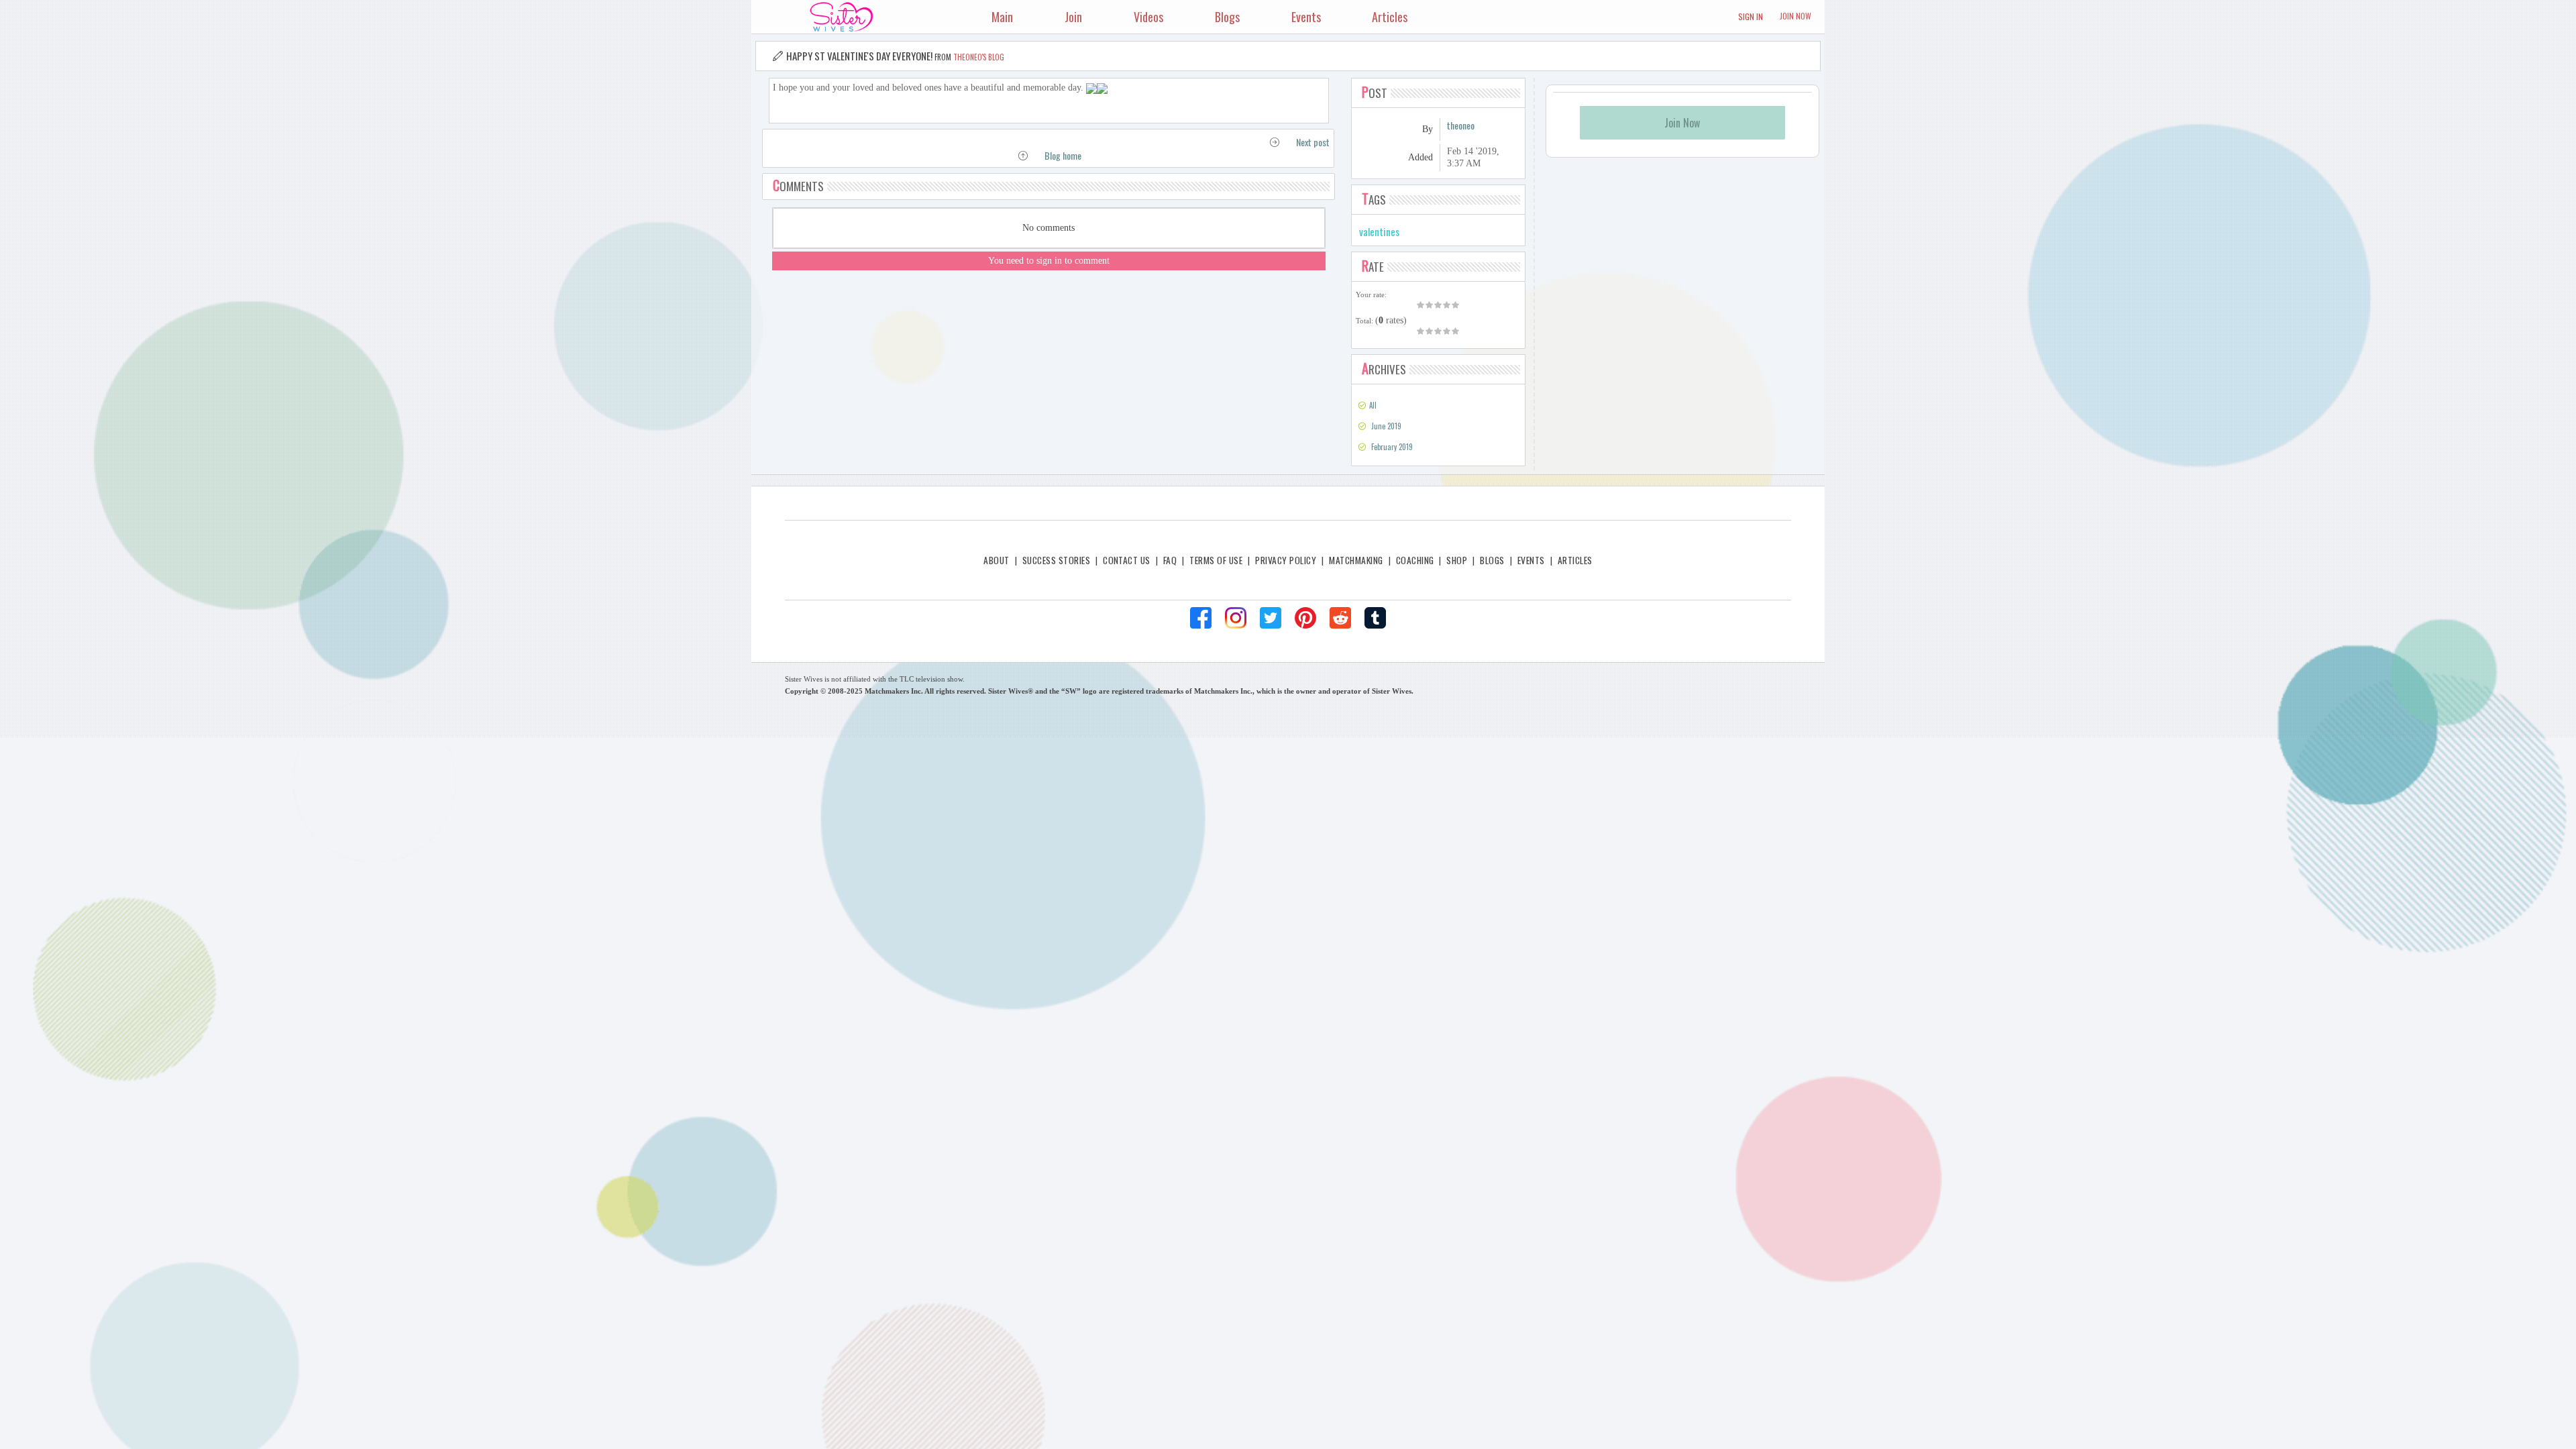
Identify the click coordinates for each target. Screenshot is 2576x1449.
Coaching (1415, 560)
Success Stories (1056, 560)
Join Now (1795, 16)
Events (1531, 560)
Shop (1457, 560)
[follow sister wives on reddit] (1340, 618)
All (1373, 405)
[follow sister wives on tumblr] (1375, 618)
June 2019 (1386, 426)
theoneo (1461, 125)
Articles (1575, 560)
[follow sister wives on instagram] (1236, 618)
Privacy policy (1286, 560)
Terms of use (1216, 560)
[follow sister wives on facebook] (1201, 618)
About (996, 560)
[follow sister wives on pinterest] (1305, 618)
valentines (1379, 231)
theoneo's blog (979, 57)
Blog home (1063, 155)
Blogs (1492, 560)
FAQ (1170, 560)
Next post (1313, 142)
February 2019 (1392, 447)
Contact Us (1127, 560)
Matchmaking (1356, 560)
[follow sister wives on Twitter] (1271, 618)
